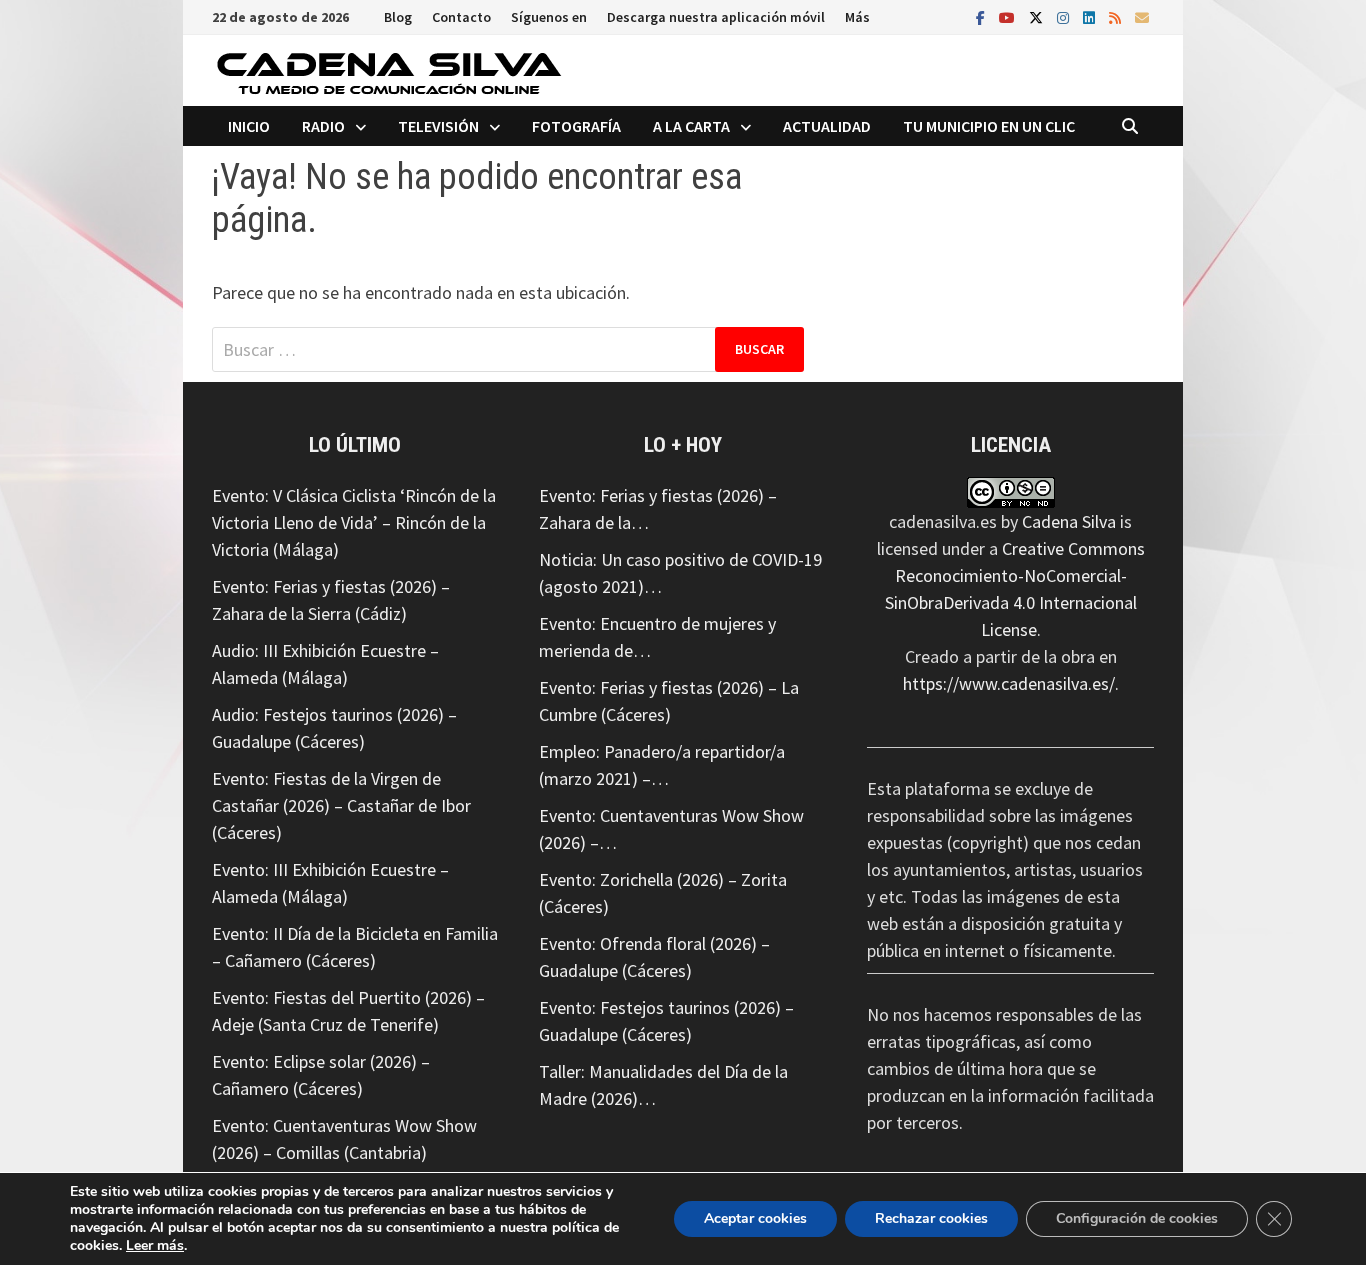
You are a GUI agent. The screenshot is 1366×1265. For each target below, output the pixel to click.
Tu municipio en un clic (989, 126)
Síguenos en (549, 17)
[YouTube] (1009, 16)
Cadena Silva (1069, 521)
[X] (1038, 16)
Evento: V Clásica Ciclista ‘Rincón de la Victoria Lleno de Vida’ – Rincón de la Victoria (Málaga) (354, 522)
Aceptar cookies (755, 1218)
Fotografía (576, 126)
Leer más (155, 1245)
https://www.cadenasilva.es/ (1009, 683)
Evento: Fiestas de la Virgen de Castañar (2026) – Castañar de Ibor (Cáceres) (341, 805)
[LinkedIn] (1091, 16)
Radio (323, 126)
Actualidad (827, 126)
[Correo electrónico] (1142, 16)
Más (857, 17)
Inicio (249, 126)
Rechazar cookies (931, 1218)
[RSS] (1117, 16)
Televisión (438, 126)
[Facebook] (982, 16)
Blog (398, 17)
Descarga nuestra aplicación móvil (716, 17)
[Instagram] (1065, 16)
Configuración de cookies (1137, 1218)
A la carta (691, 126)
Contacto (461, 17)
